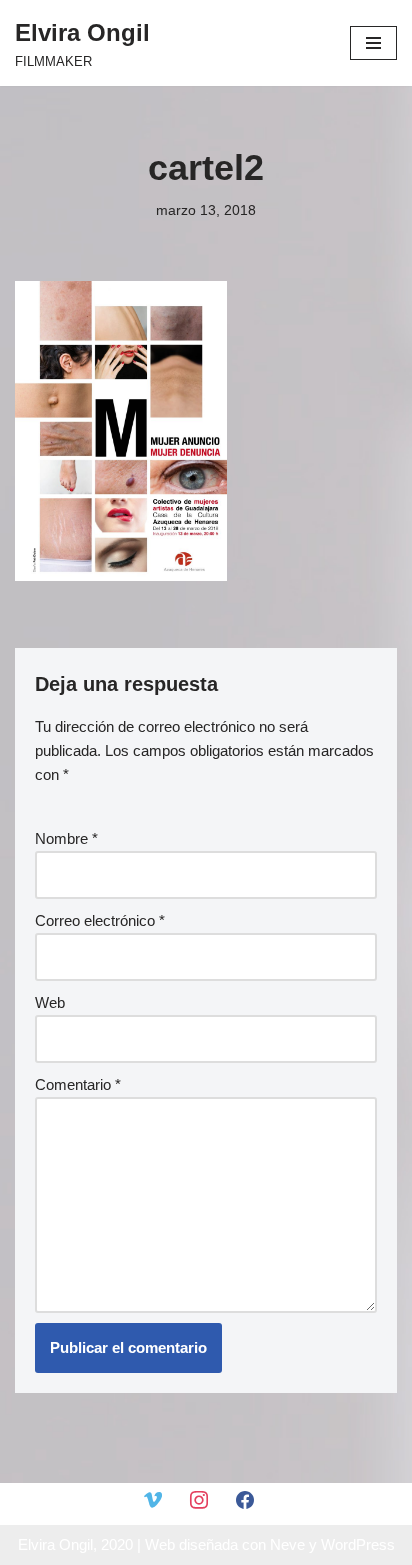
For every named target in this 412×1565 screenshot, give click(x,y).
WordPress (358, 1544)
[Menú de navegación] (373, 43)
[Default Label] (153, 1498)
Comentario (78, 1084)
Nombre (66, 838)
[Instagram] (199, 1498)
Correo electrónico (100, 920)
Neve (287, 1544)
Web (50, 1002)
